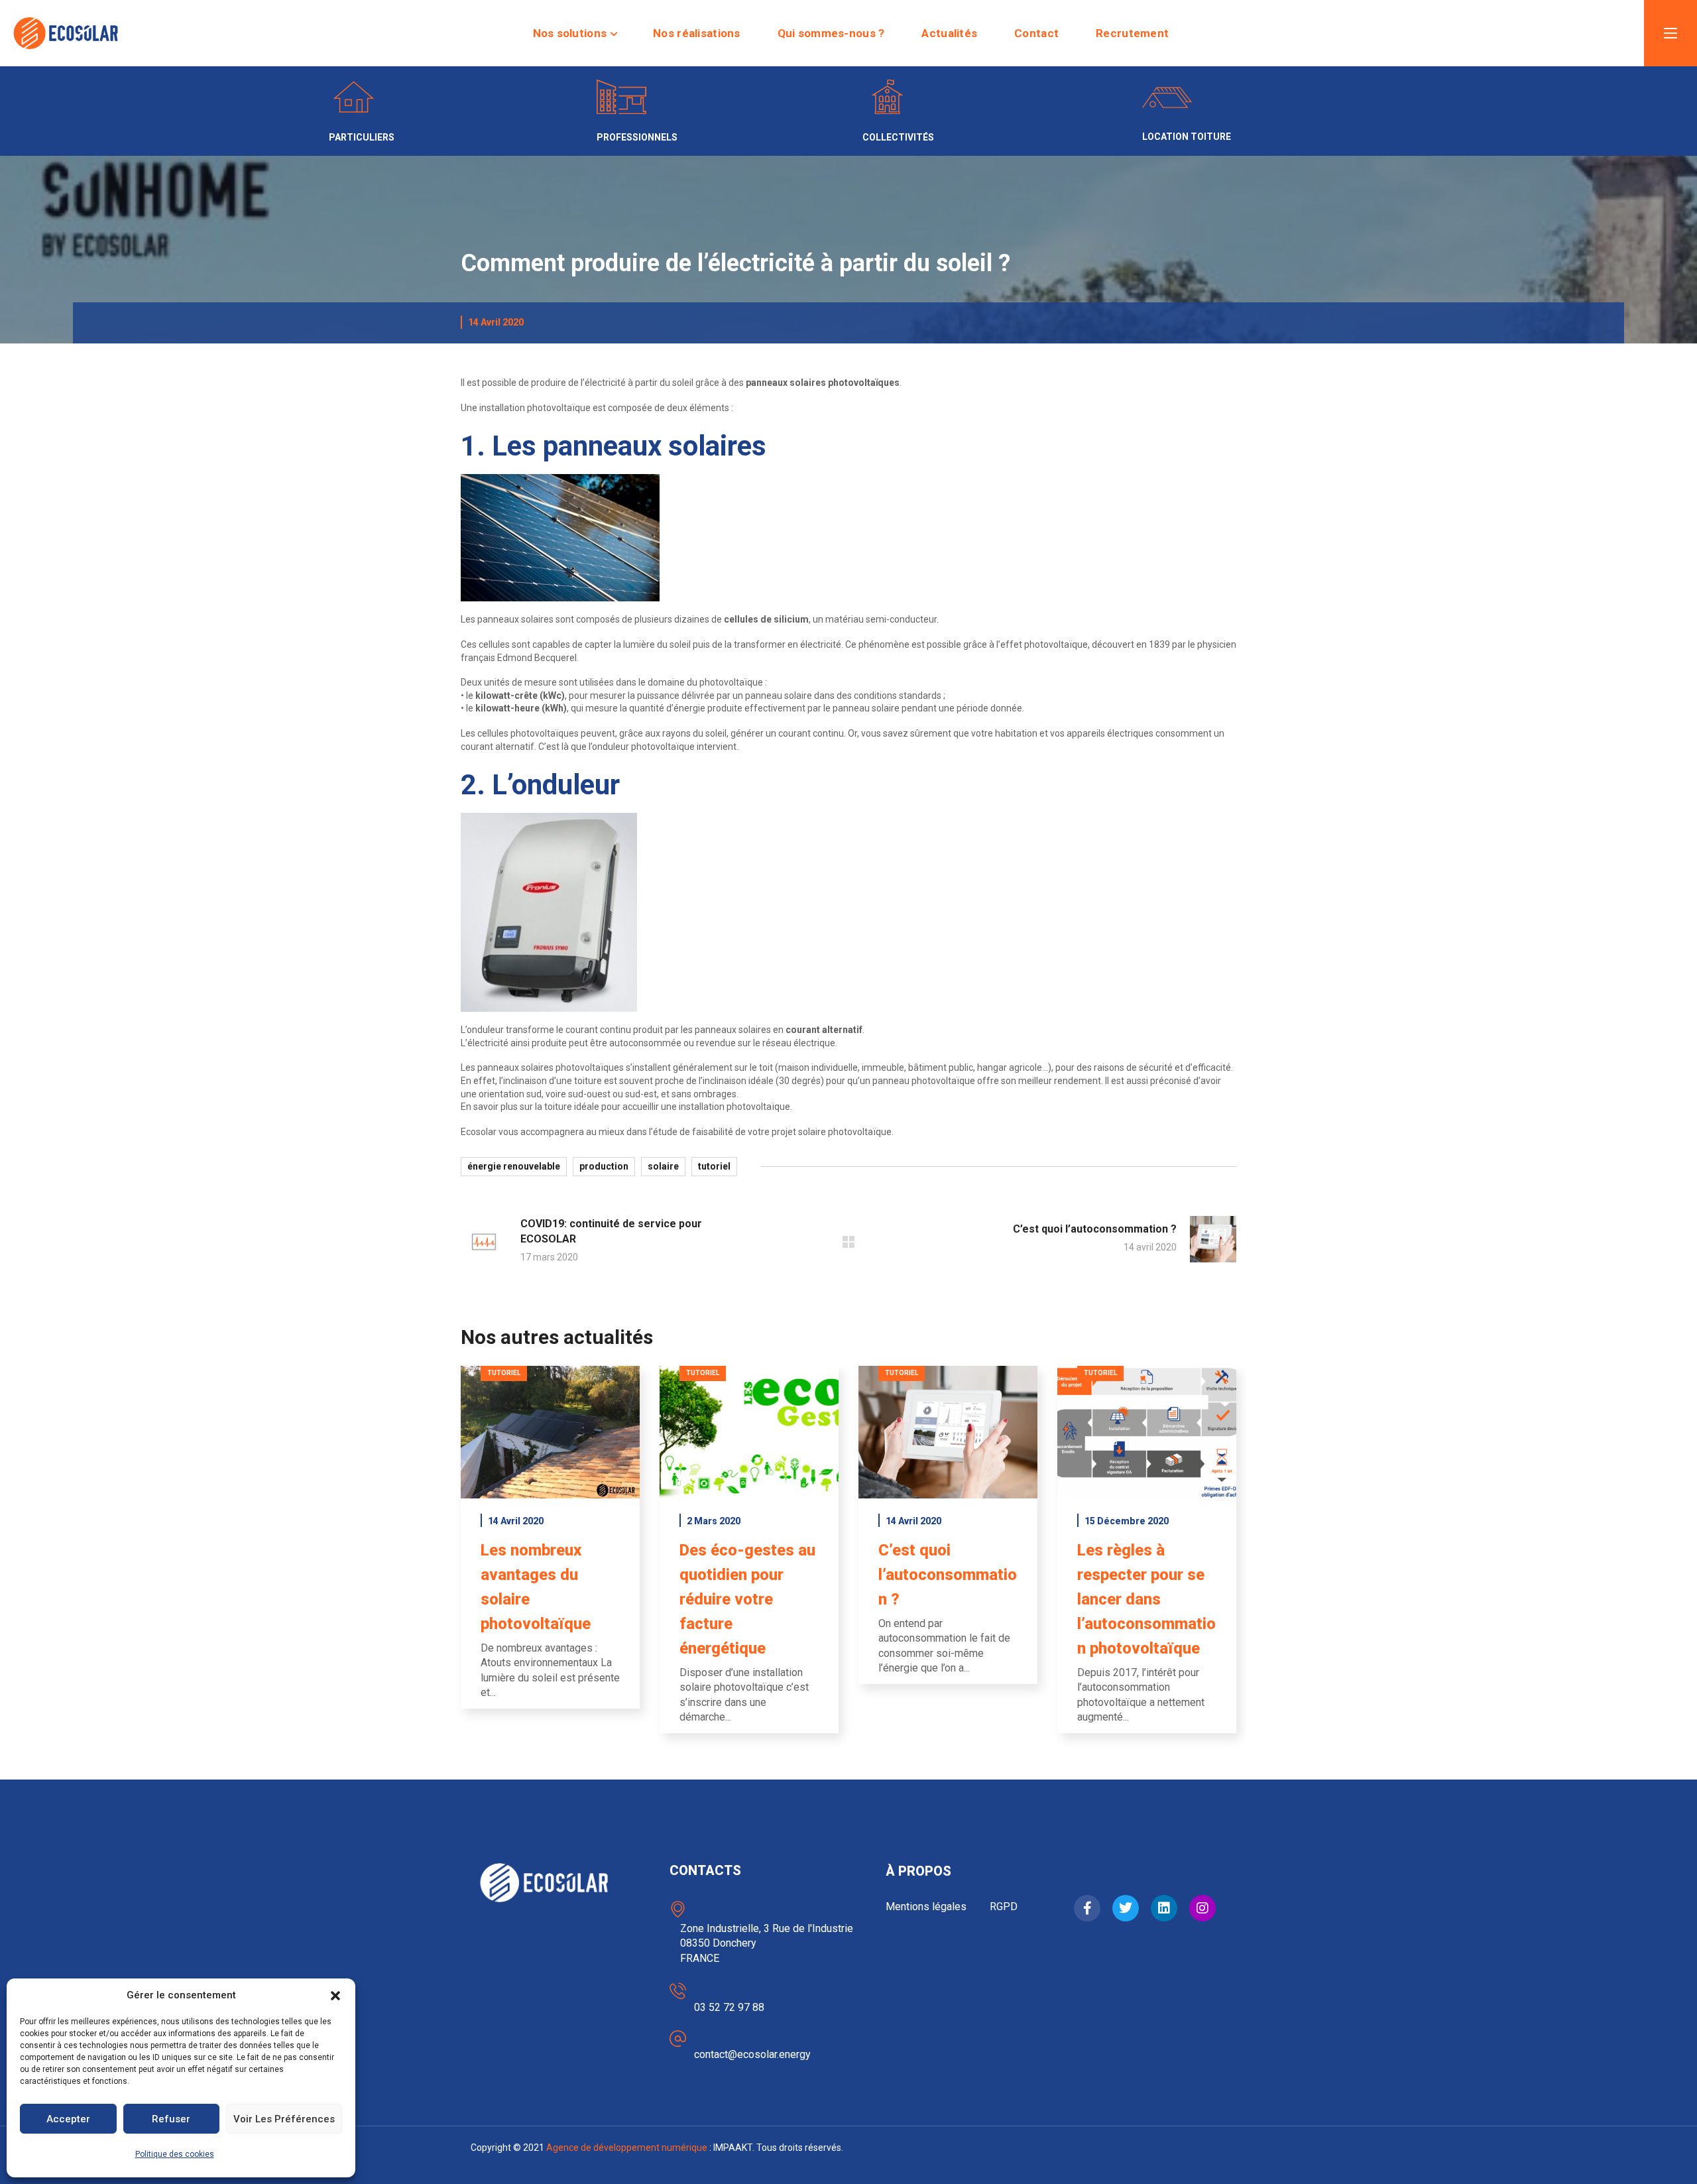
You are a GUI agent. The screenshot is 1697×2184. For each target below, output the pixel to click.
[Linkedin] (1164, 1908)
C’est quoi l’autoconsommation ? (948, 1575)
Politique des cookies (175, 2154)
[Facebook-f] (1087, 1908)
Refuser (171, 2119)
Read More (551, 1432)
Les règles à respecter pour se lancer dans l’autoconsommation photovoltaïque (1146, 1599)
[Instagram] (1202, 1908)
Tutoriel (504, 1373)
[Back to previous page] (848, 1242)
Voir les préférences (284, 2119)
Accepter (68, 2119)
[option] (550, 1547)
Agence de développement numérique (627, 2148)
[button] (335, 1996)
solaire (663, 1166)
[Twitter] (1126, 1908)
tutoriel (714, 1166)
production (604, 1166)
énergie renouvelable (514, 1166)
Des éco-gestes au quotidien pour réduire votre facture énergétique (747, 1599)
